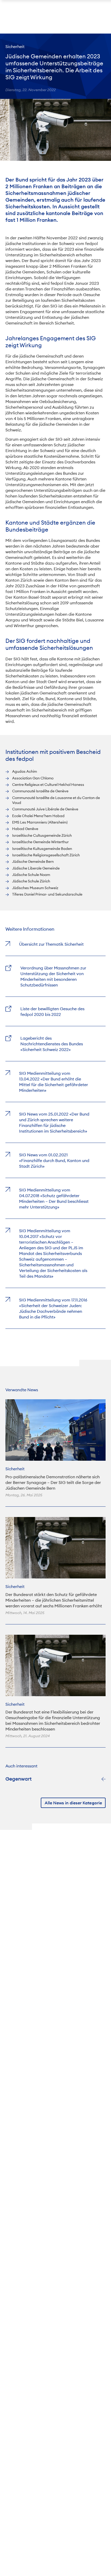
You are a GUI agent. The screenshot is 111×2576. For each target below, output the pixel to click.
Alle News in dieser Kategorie (73, 1803)
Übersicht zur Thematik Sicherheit (51, 944)
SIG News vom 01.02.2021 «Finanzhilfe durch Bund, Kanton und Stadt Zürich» (54, 1160)
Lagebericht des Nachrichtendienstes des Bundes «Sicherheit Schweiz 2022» (52, 1044)
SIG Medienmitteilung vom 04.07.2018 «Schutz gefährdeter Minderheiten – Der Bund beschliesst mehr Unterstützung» (54, 1198)
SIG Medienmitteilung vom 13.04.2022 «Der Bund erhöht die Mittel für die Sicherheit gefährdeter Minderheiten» (54, 1082)
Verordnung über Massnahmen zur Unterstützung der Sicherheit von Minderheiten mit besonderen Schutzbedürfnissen (53, 976)
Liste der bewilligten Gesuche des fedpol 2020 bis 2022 (52, 1012)
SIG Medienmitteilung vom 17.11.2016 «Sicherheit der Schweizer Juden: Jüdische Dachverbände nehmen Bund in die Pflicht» (53, 1308)
